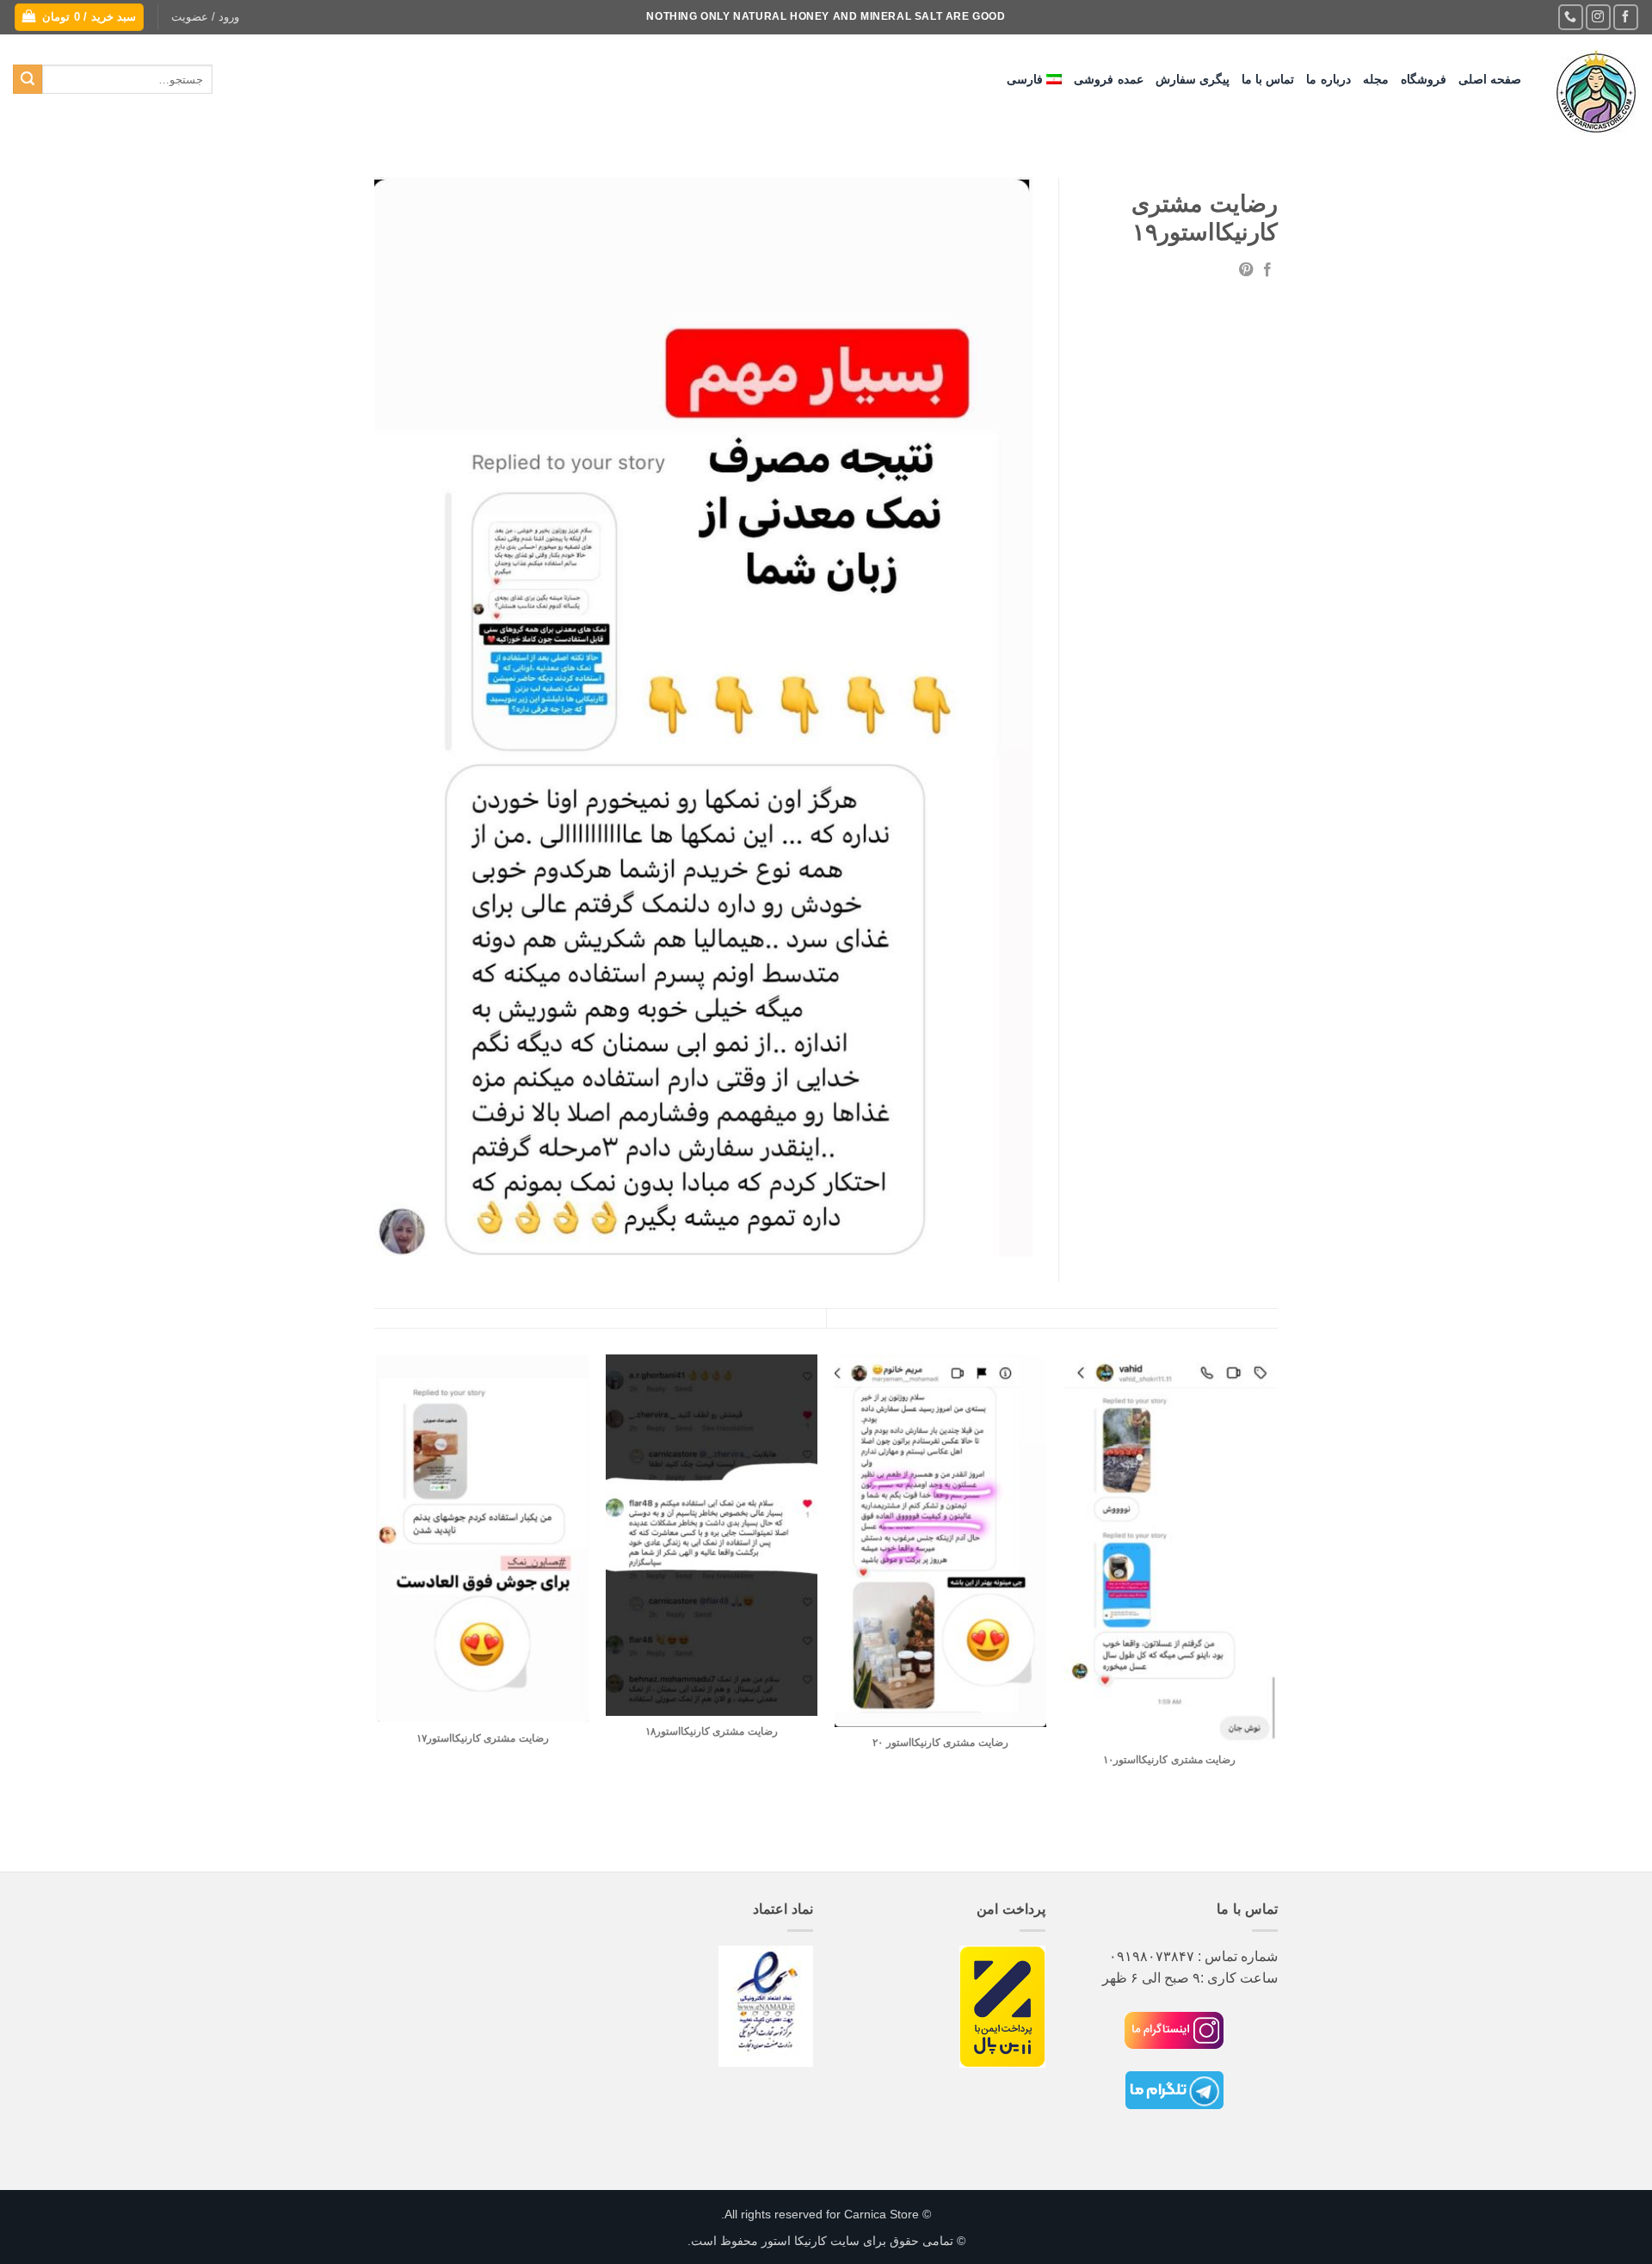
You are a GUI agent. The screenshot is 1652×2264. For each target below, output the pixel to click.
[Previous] (1275, 1611)
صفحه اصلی (1490, 79)
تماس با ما (1268, 79)
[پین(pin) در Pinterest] (1246, 270)
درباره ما (1328, 79)
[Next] (378, 1611)
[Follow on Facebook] (1626, 17)
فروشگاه (1424, 79)
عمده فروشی (1108, 79)
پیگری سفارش (1193, 79)
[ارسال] (28, 79)
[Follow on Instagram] (1598, 17)
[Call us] (1571, 17)
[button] (205, 17)
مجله (1376, 79)
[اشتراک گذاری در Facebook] (1267, 270)
